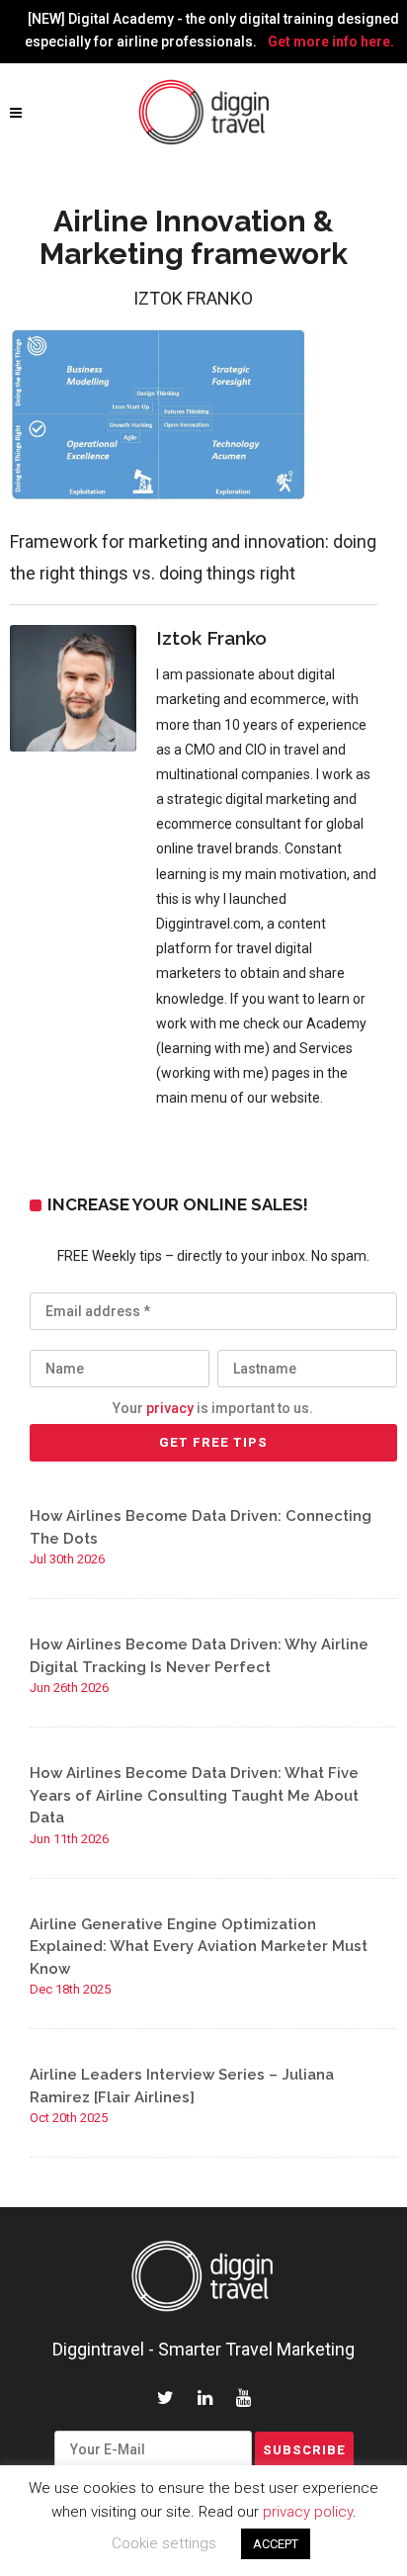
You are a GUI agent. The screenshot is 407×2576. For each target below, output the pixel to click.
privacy (170, 1408)
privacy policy (308, 2512)
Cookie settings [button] (164, 2543)
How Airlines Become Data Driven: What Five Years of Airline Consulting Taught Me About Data (194, 1795)
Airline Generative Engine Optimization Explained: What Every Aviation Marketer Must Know (199, 1947)
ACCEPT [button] (276, 2544)
